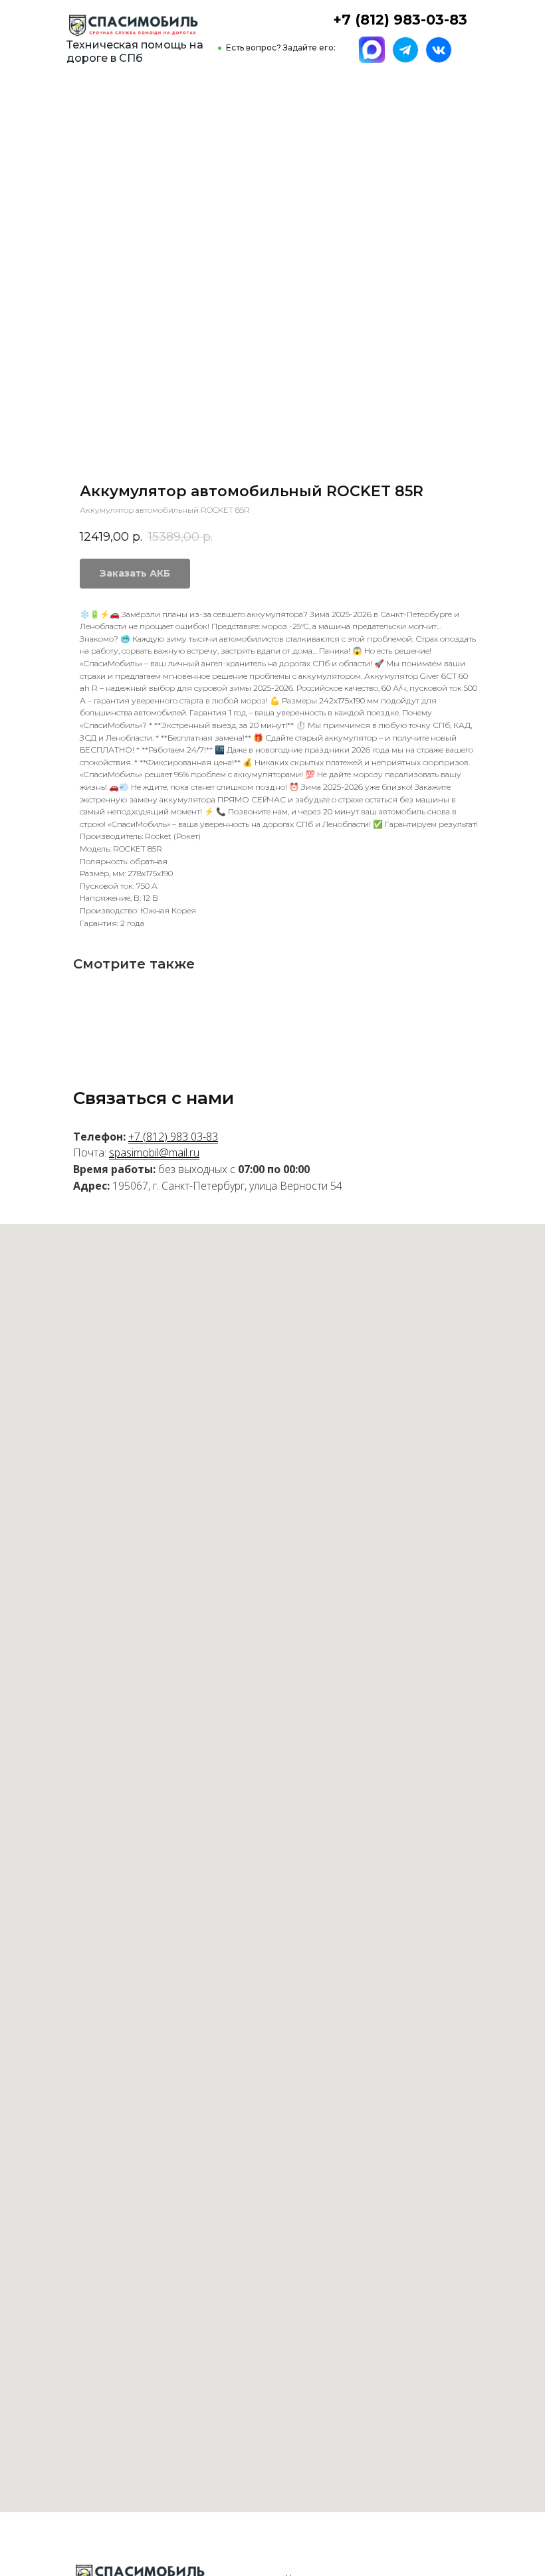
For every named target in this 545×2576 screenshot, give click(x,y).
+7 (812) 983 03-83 (173, 1137)
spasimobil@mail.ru (154, 1152)
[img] (133, 26)
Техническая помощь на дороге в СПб (135, 51)
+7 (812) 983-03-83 (400, 20)
